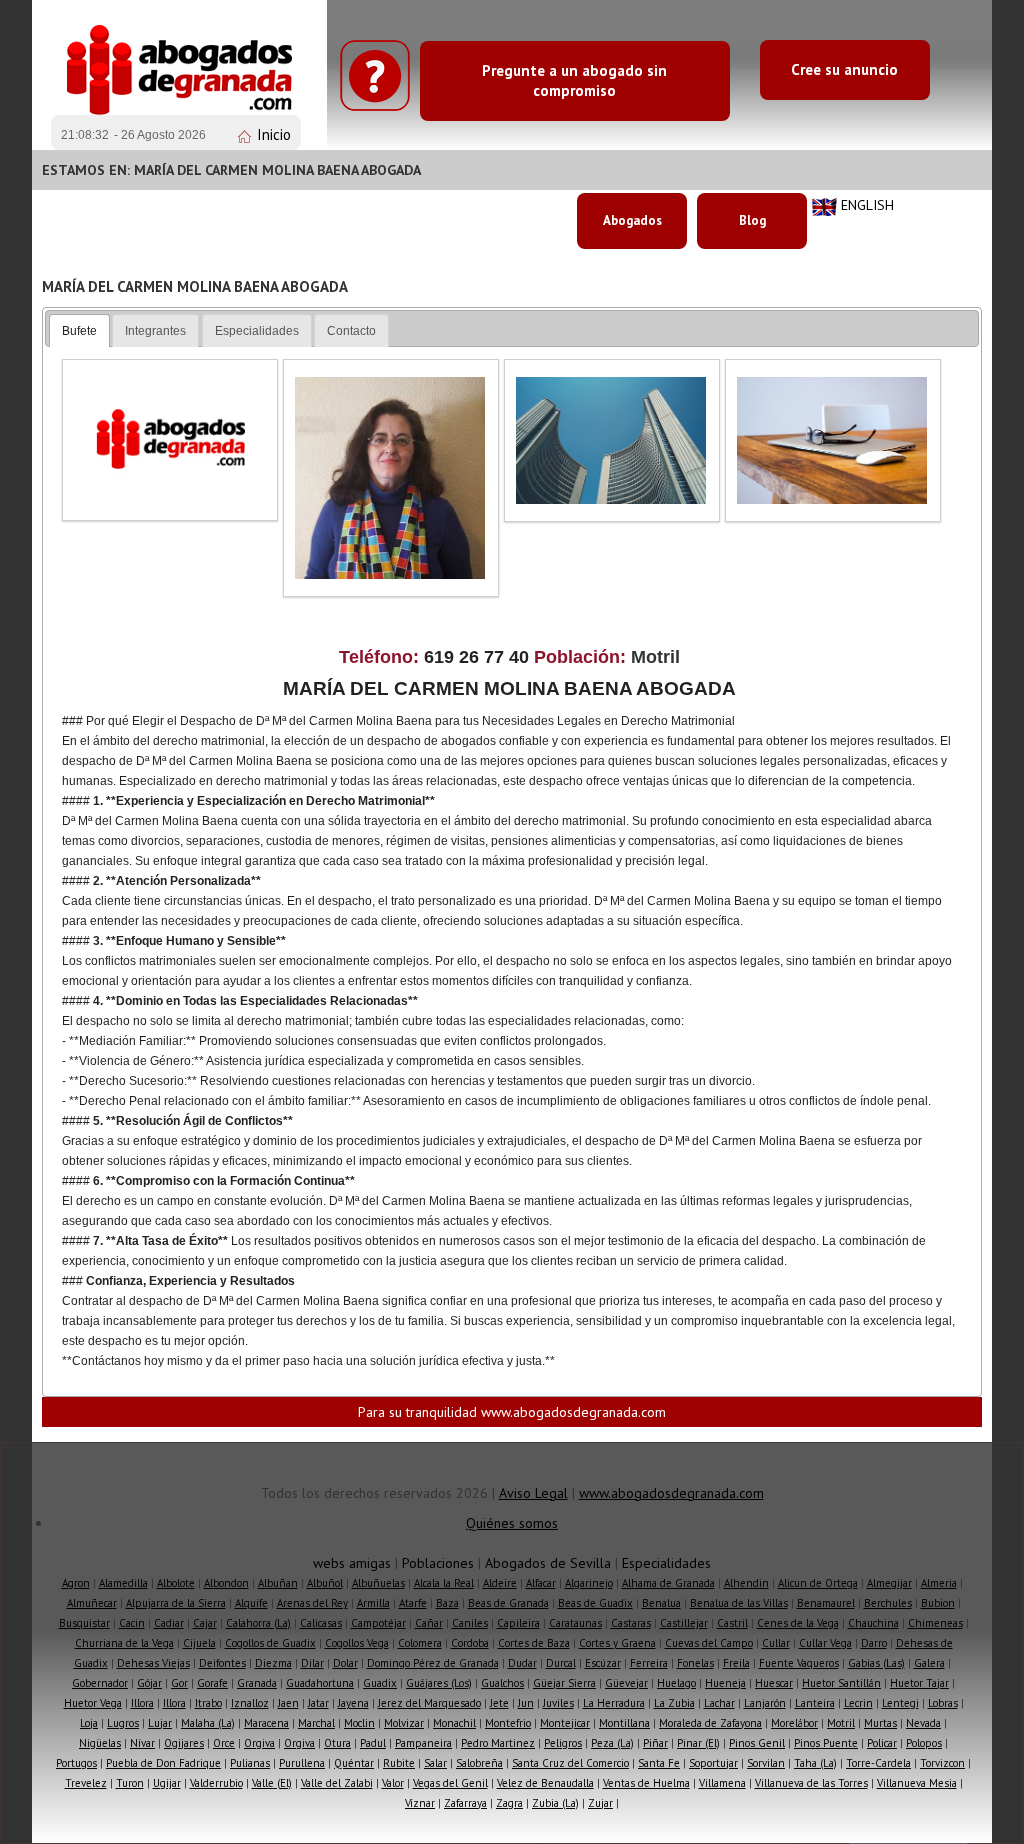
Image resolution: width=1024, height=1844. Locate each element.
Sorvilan (766, 1763)
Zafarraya (465, 1803)
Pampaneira (423, 1743)
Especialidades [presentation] (257, 331)
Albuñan (278, 1583)
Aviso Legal (533, 1493)
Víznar (420, 1803)
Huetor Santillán (841, 1683)
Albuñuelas (378, 1583)
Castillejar (684, 1623)
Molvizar (404, 1723)
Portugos (76, 1763)
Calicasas (321, 1623)
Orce (224, 1743)
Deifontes (222, 1663)
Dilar (312, 1663)
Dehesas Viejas (153, 1663)
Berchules (888, 1603)
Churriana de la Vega (124, 1643)
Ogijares (184, 1743)
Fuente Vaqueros (799, 1663)
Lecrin (858, 1703)
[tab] (79, 330)
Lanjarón (765, 1703)
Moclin (359, 1723)
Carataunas (575, 1623)
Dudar (522, 1663)
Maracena (266, 1723)
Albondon (226, 1583)
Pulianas (250, 1763)
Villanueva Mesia (917, 1783)
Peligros (563, 1743)
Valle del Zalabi (337, 1783)
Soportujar (713, 1763)
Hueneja (725, 1683)
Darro (874, 1643)
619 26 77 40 (479, 657)
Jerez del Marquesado (429, 1703)
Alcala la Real (444, 1583)
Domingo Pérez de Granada (433, 1663)
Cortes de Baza (534, 1643)
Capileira (518, 1623)
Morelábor (794, 1723)
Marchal (316, 1723)
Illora (142, 1703)
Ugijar (167, 1783)
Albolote (176, 1583)
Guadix (380, 1683)
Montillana (624, 1723)
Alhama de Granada (668, 1583)
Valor (393, 1783)
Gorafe (212, 1683)
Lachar (719, 1703)
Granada (257, 1683)
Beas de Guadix (595, 1603)
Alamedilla (123, 1583)
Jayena (353, 1703)
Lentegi (900, 1703)
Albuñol (325, 1583)
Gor (179, 1683)
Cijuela (199, 1643)
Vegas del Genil (450, 1783)
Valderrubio (216, 1783)
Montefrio (508, 1723)
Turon (130, 1783)
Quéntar (354, 1763)
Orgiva (259, 1743)
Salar (435, 1763)
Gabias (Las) (876, 1663)
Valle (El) (272, 1783)
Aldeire (500, 1583)
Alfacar (541, 1583)
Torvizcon (942, 1763)
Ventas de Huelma (646, 1783)
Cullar (776, 1643)
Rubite (399, 1763)
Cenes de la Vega (798, 1623)
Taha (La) (815, 1763)
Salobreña (479, 1763)
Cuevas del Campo (709, 1643)
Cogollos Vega (357, 1643)
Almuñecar (92, 1603)
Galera (929, 1663)
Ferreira (649, 1663)
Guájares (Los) (439, 1683)
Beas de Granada (508, 1603)
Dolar (345, 1663)
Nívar (142, 1743)
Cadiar (169, 1623)
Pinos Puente (826, 1743)
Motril (841, 1723)
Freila (736, 1663)
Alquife (251, 1603)
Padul (373, 1743)
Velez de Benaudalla (545, 1783)
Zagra (509, 1803)
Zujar (600, 1803)
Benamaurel (826, 1603)
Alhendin (746, 1583)
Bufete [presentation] (79, 331)
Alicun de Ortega (818, 1583)
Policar (882, 1743)
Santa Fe (659, 1763)
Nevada (923, 1723)
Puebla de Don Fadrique (163, 1763)
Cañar (429, 1623)
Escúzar (603, 1663)
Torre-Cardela (878, 1763)
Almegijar (889, 1583)
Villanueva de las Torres (811, 1783)
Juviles (558, 1703)
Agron (76, 1583)
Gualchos (502, 1683)
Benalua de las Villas (739, 1603)
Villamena (722, 1783)
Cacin (132, 1623)
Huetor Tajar (919, 1683)
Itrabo (208, 1703)
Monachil (454, 1723)
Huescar (774, 1683)
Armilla (373, 1603)
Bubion (938, 1603)
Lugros (123, 1723)
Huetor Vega (93, 1703)
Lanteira (815, 1703)
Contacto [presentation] (351, 331)
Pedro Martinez (498, 1743)
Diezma (273, 1663)
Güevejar (626, 1683)
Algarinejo (589, 1583)
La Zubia (674, 1703)
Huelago (676, 1683)
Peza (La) (612, 1743)
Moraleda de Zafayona (710, 1723)
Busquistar (84, 1623)
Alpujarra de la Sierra (176, 1603)
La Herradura (614, 1703)
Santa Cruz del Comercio (570, 1763)
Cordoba (470, 1643)
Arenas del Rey (312, 1603)
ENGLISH (867, 205)
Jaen (288, 1703)
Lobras (943, 1703)
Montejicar (565, 1723)
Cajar (205, 1623)
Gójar (149, 1683)
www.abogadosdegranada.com (671, 1493)
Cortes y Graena (617, 1643)
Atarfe (413, 1603)
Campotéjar (378, 1623)
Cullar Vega (825, 1643)
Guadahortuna (320, 1683)
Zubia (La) (555, 1803)
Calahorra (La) (258, 1623)
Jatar (318, 1703)
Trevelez (86, 1783)
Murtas (880, 1723)
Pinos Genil (757, 1743)
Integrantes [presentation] (155, 331)
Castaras (631, 1623)
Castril (732, 1623)
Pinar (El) (698, 1743)
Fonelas (695, 1663)
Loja (89, 1723)
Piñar (655, 1743)
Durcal (561, 1663)
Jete (499, 1703)
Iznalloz (250, 1703)
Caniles (470, 1623)
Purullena (302, 1763)
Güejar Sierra (564, 1683)
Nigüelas (100, 1743)
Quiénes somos (512, 1523)
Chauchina (873, 1623)
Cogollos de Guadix (270, 1643)
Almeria (939, 1583)
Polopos (924, 1743)
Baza (447, 1603)
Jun (526, 1703)
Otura (337, 1743)
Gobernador (100, 1683)
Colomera (420, 1643)
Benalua (661, 1603)
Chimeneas (935, 1623)
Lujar (160, 1723)
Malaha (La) (208, 1723)
